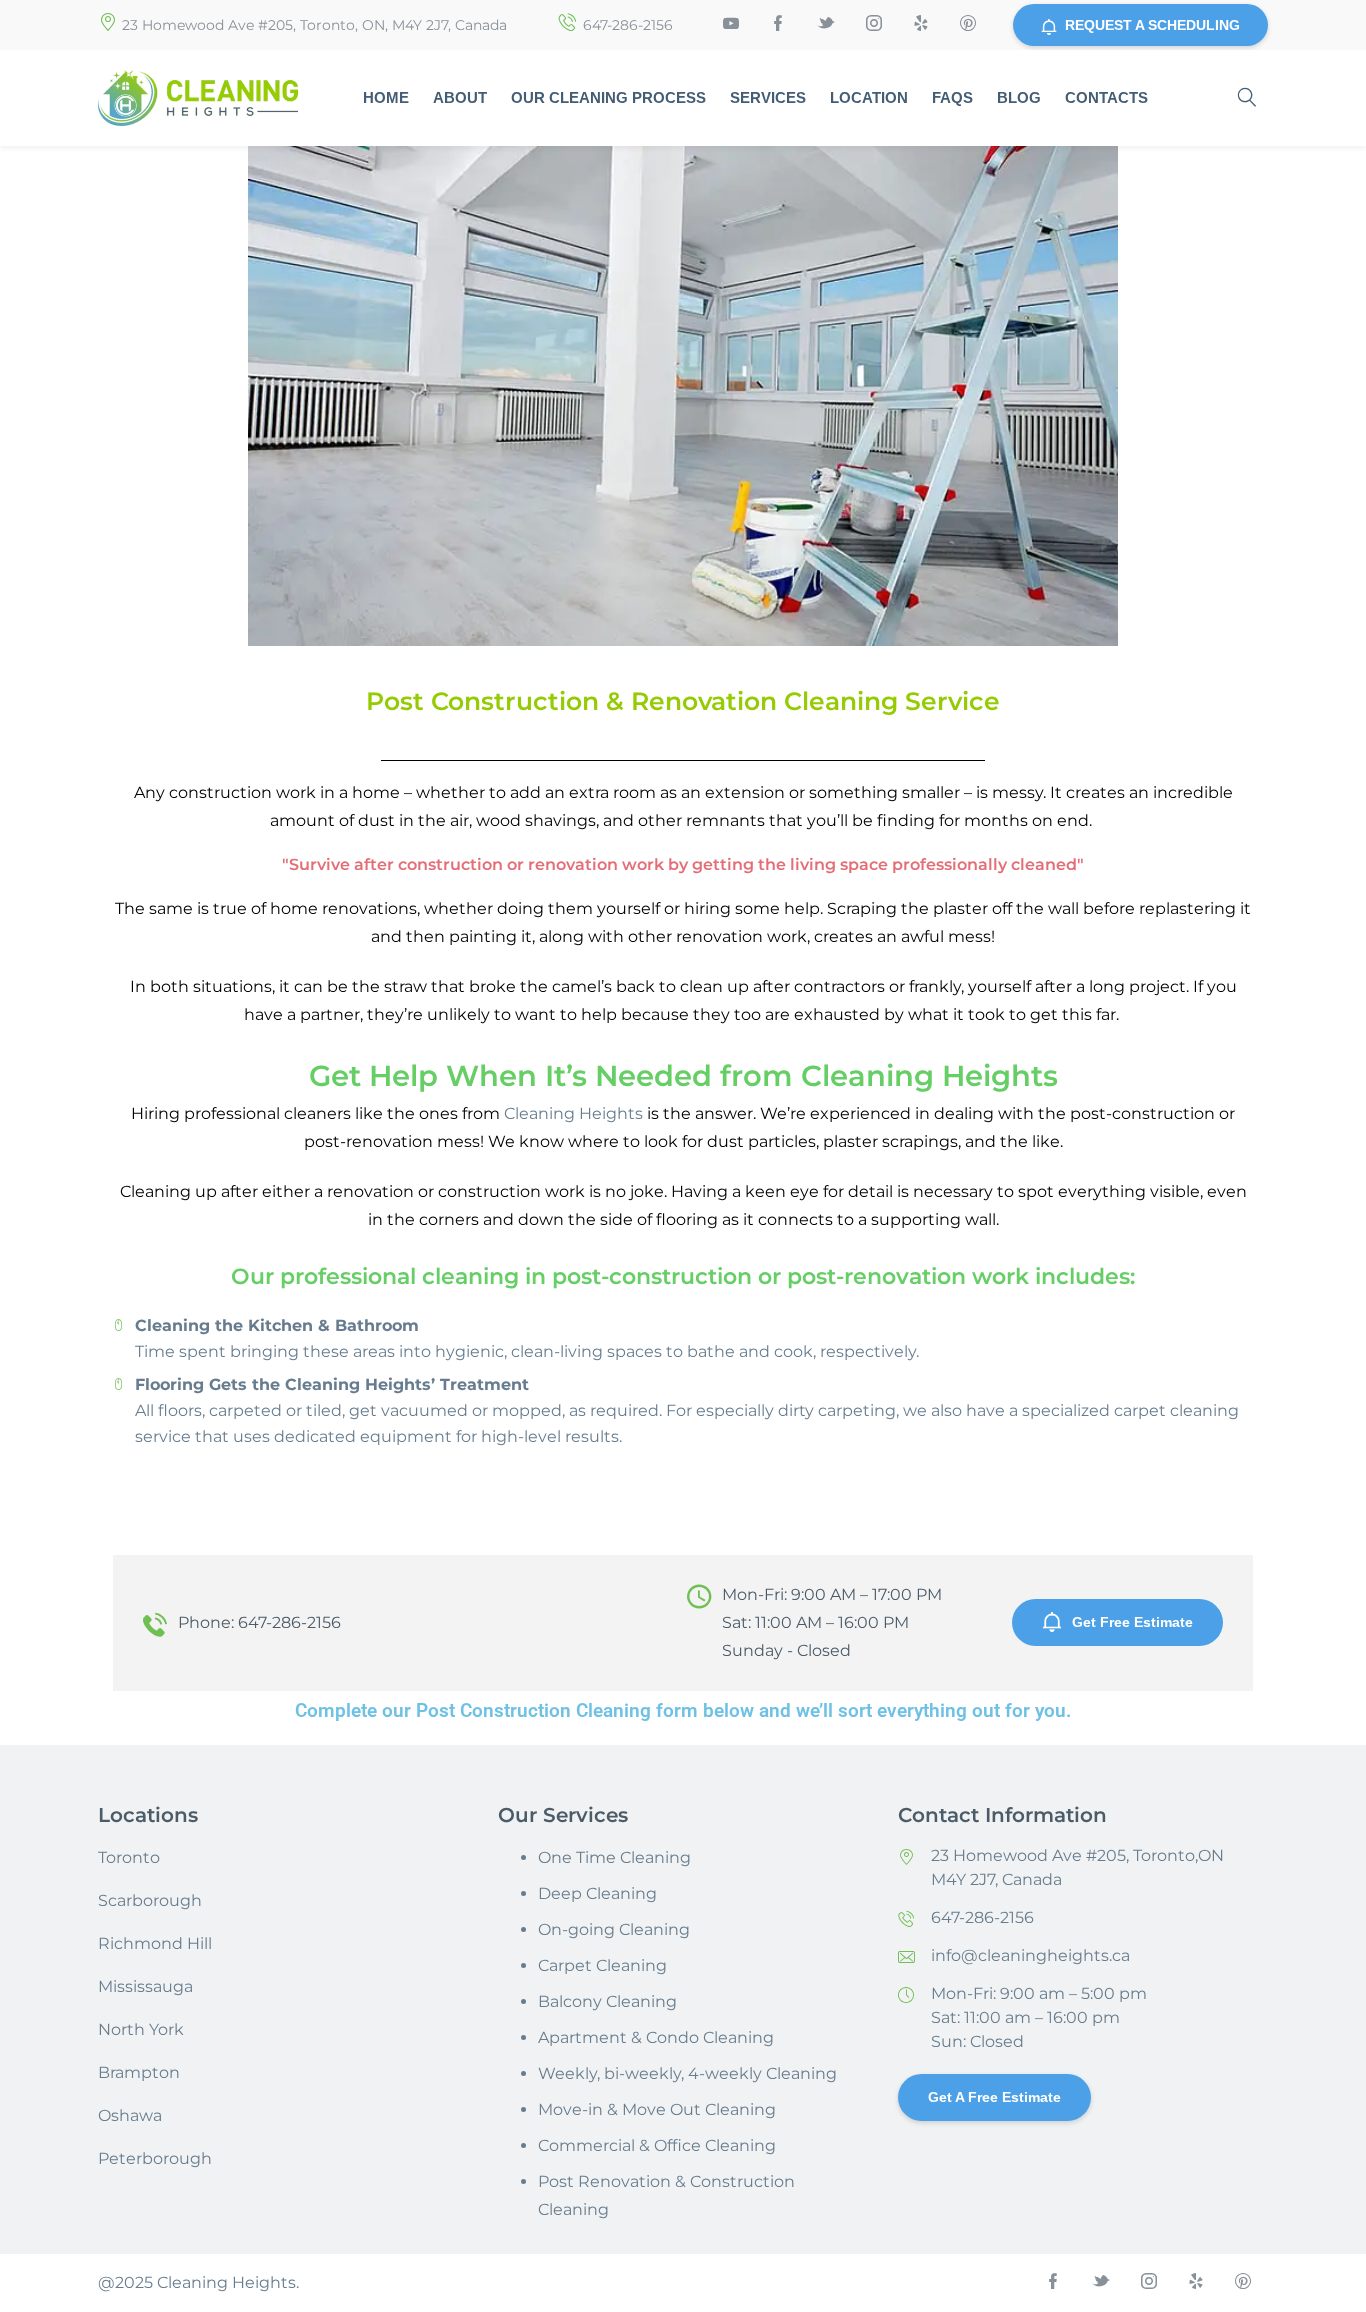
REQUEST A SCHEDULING (1152, 25)
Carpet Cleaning (602, 1965)
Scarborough (150, 1900)
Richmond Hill (155, 1943)
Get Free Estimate (1132, 1622)
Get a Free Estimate (994, 2097)
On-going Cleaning (614, 1929)
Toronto (129, 1857)
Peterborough (155, 2158)
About (460, 97)
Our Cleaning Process (608, 97)
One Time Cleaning (614, 1857)
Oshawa (130, 2115)
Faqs (952, 97)
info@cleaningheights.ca (1030, 1955)
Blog (1019, 97)
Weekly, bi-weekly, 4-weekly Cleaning (687, 2073)
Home (386, 97)
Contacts (1106, 97)
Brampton (139, 2072)
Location (869, 97)
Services (768, 97)
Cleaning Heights (573, 1113)
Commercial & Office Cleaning (657, 2145)
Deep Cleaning (597, 1893)
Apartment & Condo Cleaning (656, 2037)
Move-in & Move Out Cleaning (657, 2109)
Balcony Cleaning (607, 2001)
